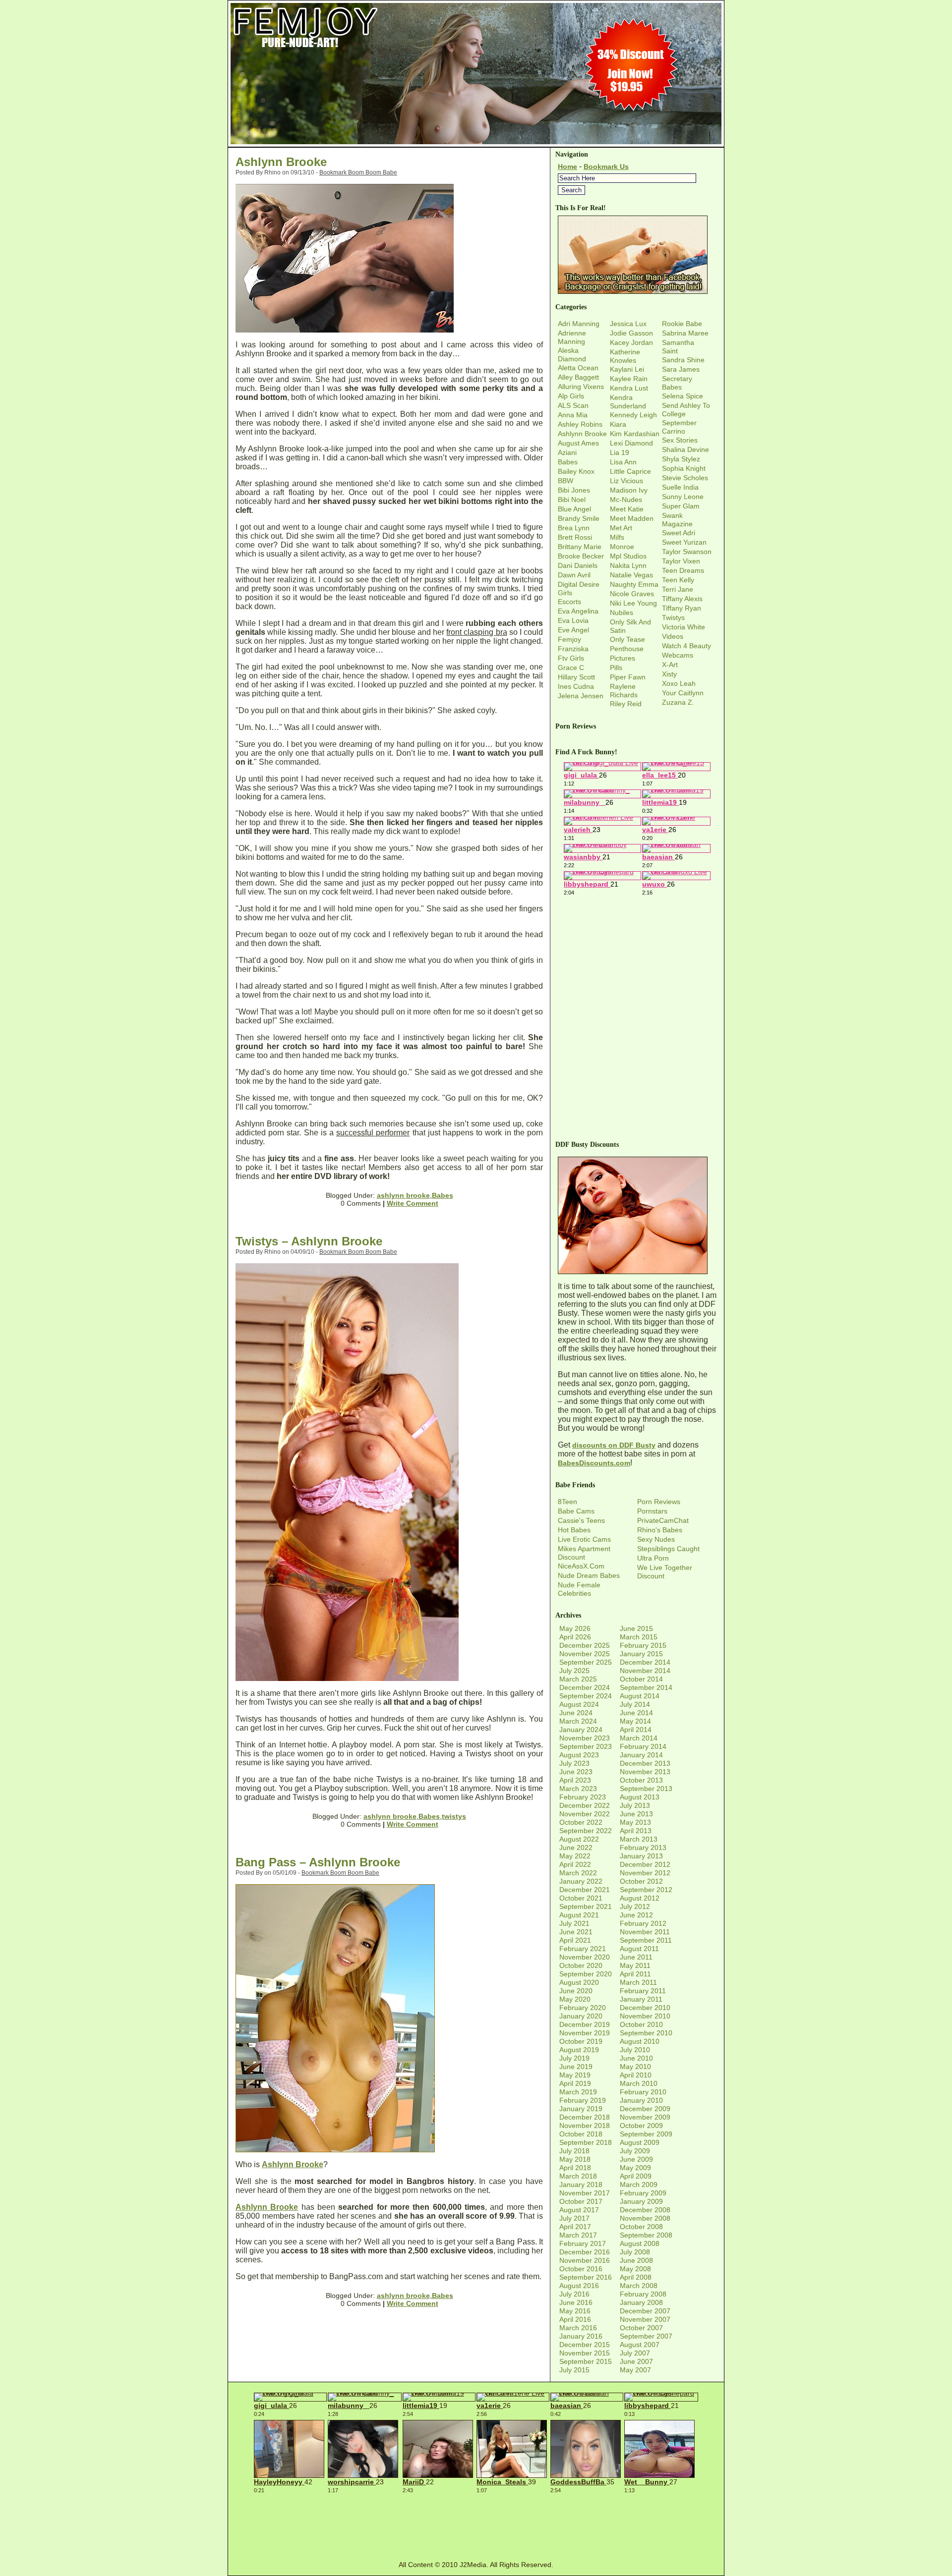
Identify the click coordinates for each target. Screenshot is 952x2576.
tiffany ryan (682, 608)
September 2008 (646, 2235)
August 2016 (579, 2286)
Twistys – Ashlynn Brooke (309, 1241)
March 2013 (639, 1839)
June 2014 (636, 1713)
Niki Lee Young (633, 603)
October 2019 (581, 2041)
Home (567, 167)
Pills (616, 668)
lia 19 (620, 452)
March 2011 (638, 1982)
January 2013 (641, 1856)
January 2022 (581, 1881)
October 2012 (641, 1881)
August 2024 (579, 1704)
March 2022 (578, 1873)
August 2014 (640, 1696)
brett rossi (575, 537)
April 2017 (575, 2227)
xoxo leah (679, 683)
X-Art (670, 665)
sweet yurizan (684, 542)
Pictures (623, 658)
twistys (454, 1816)
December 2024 (585, 1687)
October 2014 (641, 1679)
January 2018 (581, 2184)
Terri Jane (678, 589)
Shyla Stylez (681, 459)
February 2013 (643, 1848)
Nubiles (622, 613)
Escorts (569, 602)
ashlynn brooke (403, 1195)
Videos (673, 636)
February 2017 (583, 2243)
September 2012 (646, 1890)
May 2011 (635, 1965)
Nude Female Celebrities (579, 1589)
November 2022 (585, 1814)
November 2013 (645, 1772)
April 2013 (636, 1831)
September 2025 (586, 1662)
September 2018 (586, 2142)
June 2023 (576, 1772)
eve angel (573, 630)
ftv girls (571, 658)
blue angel (574, 509)
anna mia (573, 415)
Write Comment (413, 1203)
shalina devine (685, 449)
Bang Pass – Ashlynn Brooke (318, 1862)
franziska (573, 649)
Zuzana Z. (678, 702)
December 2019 (585, 2024)
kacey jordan (631, 342)
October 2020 (581, 1965)
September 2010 (646, 2033)
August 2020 (579, 1982)
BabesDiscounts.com (594, 1463)
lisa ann (623, 462)
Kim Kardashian (635, 434)
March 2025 (578, 1679)
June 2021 (576, 1932)
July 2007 (635, 2353)
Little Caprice (630, 471)
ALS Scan (573, 405)
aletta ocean (578, 368)
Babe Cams (576, 1511)
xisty (669, 674)
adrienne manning (572, 337)
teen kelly (678, 580)
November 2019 (585, 2033)
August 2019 (579, 2050)
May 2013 (635, 1822)
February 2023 (583, 1797)
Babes (443, 1195)
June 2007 (636, 2361)
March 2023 (578, 1789)
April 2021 (575, 1940)
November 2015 (585, 2353)
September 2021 (586, 1906)
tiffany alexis (682, 599)
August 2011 (639, 1949)
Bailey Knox (576, 471)
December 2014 (645, 1662)
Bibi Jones (574, 490)
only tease (627, 639)
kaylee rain (629, 379)
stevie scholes (685, 478)
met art (621, 528)
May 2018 (575, 2159)
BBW (565, 481)
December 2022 (585, 1805)
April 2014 (636, 1730)
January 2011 (641, 1999)
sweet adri (679, 533)
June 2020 (576, 1991)
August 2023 (579, 1755)
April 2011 (635, 1974)
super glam (681, 506)
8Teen (567, 1502)
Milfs (617, 537)
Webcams (678, 655)
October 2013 (641, 1780)
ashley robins (580, 424)
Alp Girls (571, 396)
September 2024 (586, 1696)
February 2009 (643, 2193)
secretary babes (677, 383)
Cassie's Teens (581, 1520)
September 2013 (646, 1789)
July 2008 (635, 2252)
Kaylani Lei (627, 369)
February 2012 (643, 1923)
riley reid (626, 704)
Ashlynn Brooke (281, 162)
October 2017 (581, 2201)
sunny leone (683, 497)
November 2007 (645, 2319)
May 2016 (575, 2311)
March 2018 (578, 2176)
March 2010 (639, 2083)
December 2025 (585, 1645)
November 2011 (645, 1932)
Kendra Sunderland (628, 402)
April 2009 (636, 2176)
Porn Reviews (659, 1502)
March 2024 (578, 1721)
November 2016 (585, 2260)
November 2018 (585, 2126)
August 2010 (640, 2041)
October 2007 (641, 2328)
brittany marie (580, 547)
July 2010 (635, 2050)
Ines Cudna (576, 686)
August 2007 (640, 2345)
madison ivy (629, 490)
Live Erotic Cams (584, 1539)
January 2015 (641, 1654)
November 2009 (645, 2117)
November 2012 (645, 1873)
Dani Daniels (578, 565)
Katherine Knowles (625, 356)
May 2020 (575, 1999)
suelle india (680, 487)
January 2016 (581, 2336)
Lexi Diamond (631, 443)
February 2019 (583, 2100)
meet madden (632, 518)
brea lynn (574, 528)
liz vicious (626, 481)
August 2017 (579, 2210)
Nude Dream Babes (589, 1575)
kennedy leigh (633, 415)
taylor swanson (687, 552)
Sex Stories (680, 440)
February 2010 (643, 2092)
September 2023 (586, 1746)
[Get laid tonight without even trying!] (633, 291)
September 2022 (586, 1831)
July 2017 (574, 2218)
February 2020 (583, 2008)
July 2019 (574, 2058)
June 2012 (636, 1915)
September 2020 (586, 1974)
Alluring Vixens (581, 387)
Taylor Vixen (681, 561)
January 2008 (641, 2302)
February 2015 (643, 1645)
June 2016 (576, 2302)
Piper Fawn (628, 677)
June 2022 (576, 1848)
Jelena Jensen (581, 696)
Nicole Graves (632, 594)
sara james (681, 369)
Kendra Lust (629, 388)
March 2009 (639, 2184)
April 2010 (636, 2075)
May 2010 (635, 2067)
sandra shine (683, 360)
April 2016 (575, 2319)
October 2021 (581, 1898)
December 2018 (585, 2117)
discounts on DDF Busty (614, 1445)
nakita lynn (628, 565)
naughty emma (634, 584)
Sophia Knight (684, 468)
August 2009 (640, 2142)
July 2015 (574, 2370)
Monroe (622, 547)
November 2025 (585, 1654)
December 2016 (585, 2252)
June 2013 (636, 1814)
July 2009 (635, 2151)
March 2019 (578, 2092)
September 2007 (646, 2336)
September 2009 (646, 2134)
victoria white (684, 627)
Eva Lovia (573, 620)
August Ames (578, 443)
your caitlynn (683, 693)
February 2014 (643, 1746)
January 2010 (641, 2100)
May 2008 (635, 2269)
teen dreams (683, 570)
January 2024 (581, 1730)
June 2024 (576, 1713)
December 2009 (645, 2109)
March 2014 (639, 1738)
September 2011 (646, 1940)
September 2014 (646, 1687)
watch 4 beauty (686, 646)
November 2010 (645, 2016)
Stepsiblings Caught (668, 1549)
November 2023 (585, 1738)
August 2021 (579, 1915)
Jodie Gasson (631, 333)
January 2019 (581, 2109)
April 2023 (575, 1780)
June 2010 (636, 2058)
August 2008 (640, 2243)
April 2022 (575, 1864)
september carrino (679, 427)
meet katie (627, 509)
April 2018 (575, 2168)
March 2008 (639, 2286)
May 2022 (575, 1856)
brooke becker (581, 556)
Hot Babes (574, 1530)
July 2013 (635, 1805)
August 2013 (640, 1797)
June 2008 (636, 2260)
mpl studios (628, 556)
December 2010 (645, 2008)
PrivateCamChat (663, 1520)
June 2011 (636, 1957)
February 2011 (643, 1991)
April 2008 (636, 2277)
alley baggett (578, 377)
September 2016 (586, 2277)
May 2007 (635, 2370)
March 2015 (639, 1637)
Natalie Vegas (631, 575)
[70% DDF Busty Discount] (633, 1272)
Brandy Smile (579, 518)
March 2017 (578, 2235)
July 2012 (635, 1906)
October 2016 (581, 2269)
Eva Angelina (578, 611)
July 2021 (574, 1923)
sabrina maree (685, 333)
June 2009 (636, 2159)
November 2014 (645, 1671)
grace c (571, 668)
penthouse (627, 649)
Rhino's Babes (660, 1530)
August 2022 (579, 1839)
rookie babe (682, 324)
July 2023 (574, 1763)
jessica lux (628, 324)
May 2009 (635, 2168)
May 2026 (575, 1628)
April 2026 (575, 1637)
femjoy (569, 639)
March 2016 (578, 2328)
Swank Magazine (677, 520)
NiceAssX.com (581, 1566)
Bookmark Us (606, 167)
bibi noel (572, 500)
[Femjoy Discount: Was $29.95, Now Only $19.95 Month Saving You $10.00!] (476, 144)
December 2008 (645, 2210)
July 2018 (574, 2151)
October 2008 (641, 2227)
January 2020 (581, 2016)
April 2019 (575, 2083)
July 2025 (574, 1671)
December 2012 (645, 1864)
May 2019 (575, 2075)
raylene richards (624, 691)
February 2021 (583, 1949)
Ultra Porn (653, 1558)
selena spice (683, 396)
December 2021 (585, 1890)
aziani (567, 452)
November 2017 (585, 2193)
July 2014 (635, 1704)
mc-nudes (626, 500)
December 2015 (585, 2345)
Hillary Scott (576, 677)
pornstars (652, 1511)
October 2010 (641, 2024)
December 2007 (645, 2311)
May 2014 (635, 1721)
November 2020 (585, 1957)
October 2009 (641, 2126)
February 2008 (643, 2294)
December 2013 (645, 1763)
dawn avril (574, 575)
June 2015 (636, 1628)
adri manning (579, 324)
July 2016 (574, 2294)
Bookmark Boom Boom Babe (358, 172)
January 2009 (641, 2201)
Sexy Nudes (656, 1539)
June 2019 (576, 2067)
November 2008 (645, 2218)
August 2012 (640, 1898)
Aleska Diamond (572, 355)
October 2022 (581, 1822)
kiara (618, 424)
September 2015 (586, 2361)
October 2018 (581, 2134)
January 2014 (641, 1755)
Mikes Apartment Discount (584, 1553)
